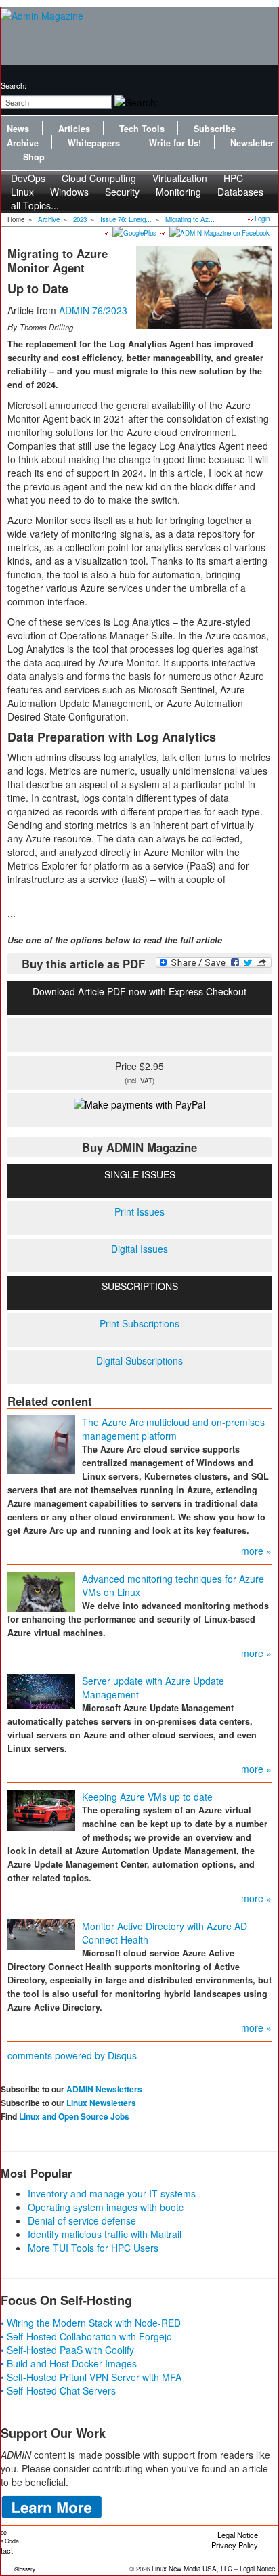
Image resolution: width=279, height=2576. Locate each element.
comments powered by (72, 2055)
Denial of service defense (82, 2220)
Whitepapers (94, 143)
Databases (240, 192)
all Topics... (35, 205)
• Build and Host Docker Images (69, 2363)
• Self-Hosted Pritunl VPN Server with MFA (91, 2377)
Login (262, 219)
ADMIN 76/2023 (93, 310)
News (18, 129)
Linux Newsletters (101, 2103)
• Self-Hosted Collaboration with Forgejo (86, 2336)
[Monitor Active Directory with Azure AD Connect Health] (41, 1933)
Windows (69, 192)
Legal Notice (238, 2535)
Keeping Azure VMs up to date (147, 1797)
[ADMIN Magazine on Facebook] (218, 232)
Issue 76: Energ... (126, 219)
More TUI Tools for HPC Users (93, 2248)
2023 (80, 219)
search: (14, 85)
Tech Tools (142, 129)
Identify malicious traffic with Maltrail (105, 2234)
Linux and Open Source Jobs (74, 2116)
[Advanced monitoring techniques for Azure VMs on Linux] (41, 1590)
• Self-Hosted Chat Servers (58, 2390)
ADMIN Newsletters (104, 2089)
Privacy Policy (235, 2545)
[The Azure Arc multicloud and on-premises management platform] (41, 1443)
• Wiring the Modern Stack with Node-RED (91, 2323)
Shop (34, 157)
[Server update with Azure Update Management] (41, 1690)
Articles (74, 129)
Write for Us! (175, 143)
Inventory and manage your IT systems (112, 2193)
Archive (23, 143)
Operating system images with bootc (106, 2207)
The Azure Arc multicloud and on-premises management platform (173, 1429)
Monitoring (178, 192)
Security (122, 192)
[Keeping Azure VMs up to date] (41, 1809)
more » (256, 1551)
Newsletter (252, 143)
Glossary (25, 2569)
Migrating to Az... (190, 219)
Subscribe (215, 129)
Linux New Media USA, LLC (192, 2569)
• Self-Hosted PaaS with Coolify (67, 2350)
